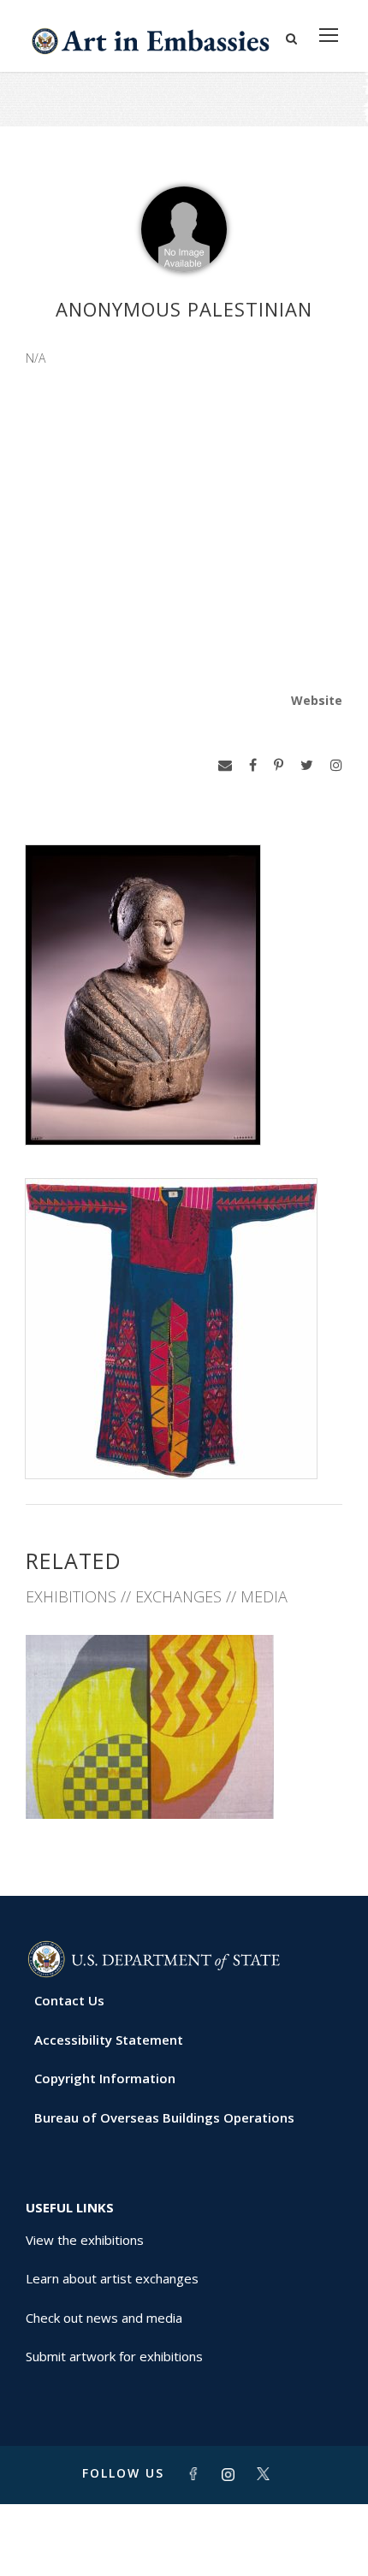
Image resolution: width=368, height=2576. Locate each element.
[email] (225, 765)
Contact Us (69, 2000)
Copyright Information (105, 2078)
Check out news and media (104, 2318)
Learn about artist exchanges (112, 2278)
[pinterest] (279, 765)
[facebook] (253, 765)
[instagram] (336, 765)
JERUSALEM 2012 (184, 1782)
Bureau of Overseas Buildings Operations (164, 2117)
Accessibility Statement (109, 2040)
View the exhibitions (85, 2240)
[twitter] (307, 765)
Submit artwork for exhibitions (114, 2356)
